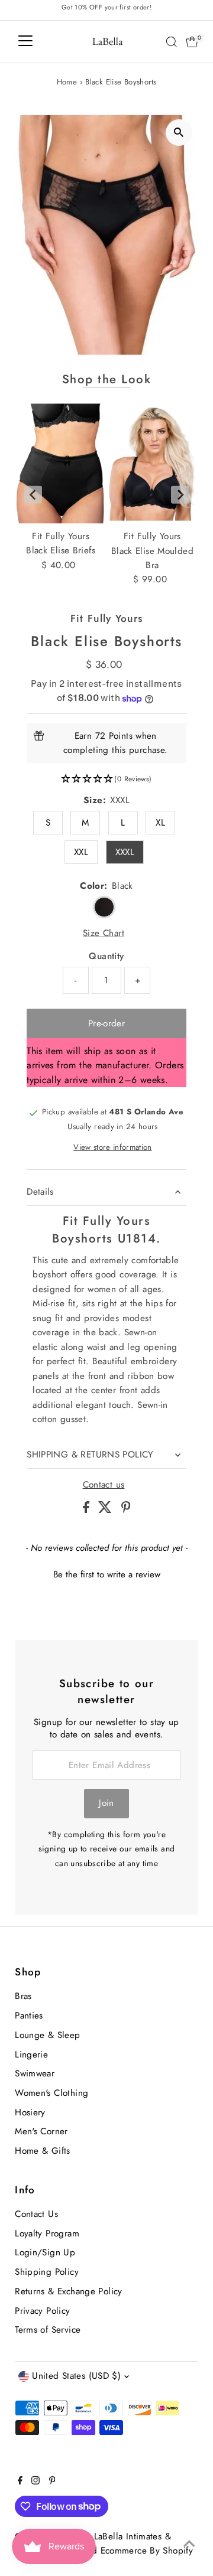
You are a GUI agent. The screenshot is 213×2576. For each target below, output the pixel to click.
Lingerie (31, 2055)
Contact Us (36, 2214)
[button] (106, 779)
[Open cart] (192, 42)
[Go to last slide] (33, 495)
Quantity (106, 956)
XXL (81, 852)
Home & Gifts (43, 2151)
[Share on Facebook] (88, 1510)
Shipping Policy (47, 2272)
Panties (29, 2016)
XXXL (125, 852)
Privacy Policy (42, 2311)
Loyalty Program (47, 2233)
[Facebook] (20, 2482)
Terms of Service (48, 2330)
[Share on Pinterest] (126, 1510)
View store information (112, 1147)
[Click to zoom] (179, 133)
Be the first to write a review (107, 1575)
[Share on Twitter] (106, 1510)
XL (160, 823)
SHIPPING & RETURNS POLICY (90, 1455)
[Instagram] (35, 2482)
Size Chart (104, 933)
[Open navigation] (25, 42)
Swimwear (35, 2073)
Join (106, 1803)
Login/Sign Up (45, 2252)
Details (40, 1192)
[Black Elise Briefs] (61, 464)
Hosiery (30, 2112)
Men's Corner (41, 2131)
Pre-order (106, 1023)
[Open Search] (172, 42)
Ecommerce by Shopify (147, 2551)
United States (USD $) (76, 2376)
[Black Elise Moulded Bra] (152, 464)
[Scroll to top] (189, 2544)
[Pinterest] (52, 2482)
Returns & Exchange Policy (69, 2291)
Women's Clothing (51, 2093)
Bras (23, 1996)
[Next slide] (180, 495)
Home (67, 82)
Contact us (104, 1485)
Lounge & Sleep (47, 2035)
